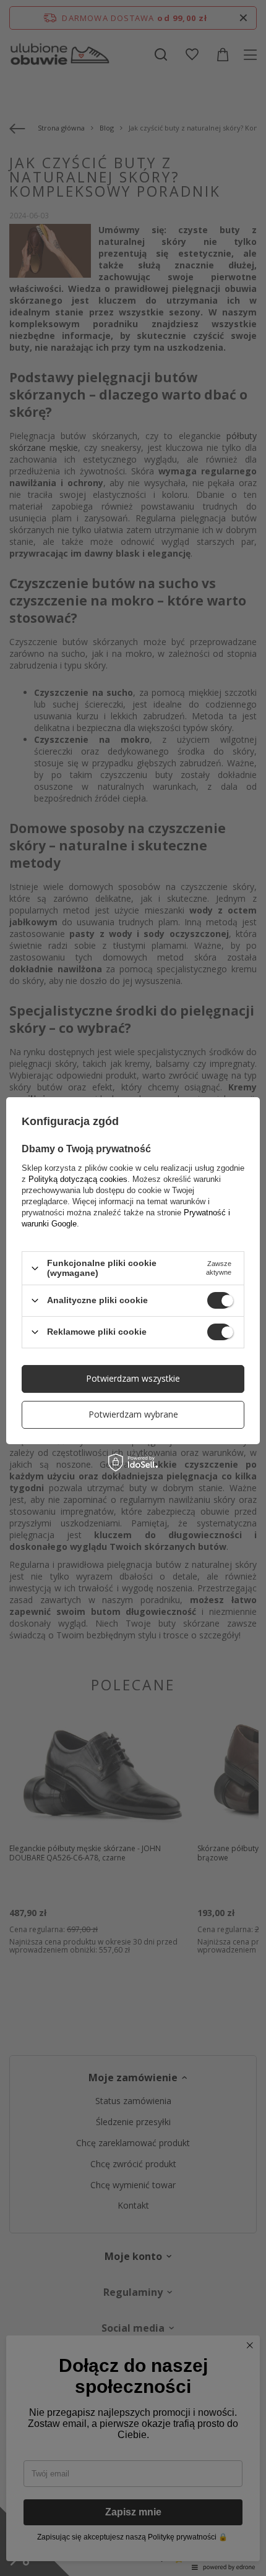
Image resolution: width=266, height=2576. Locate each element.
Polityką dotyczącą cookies (78, 1179)
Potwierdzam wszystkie (133, 1378)
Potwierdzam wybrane (133, 1414)
